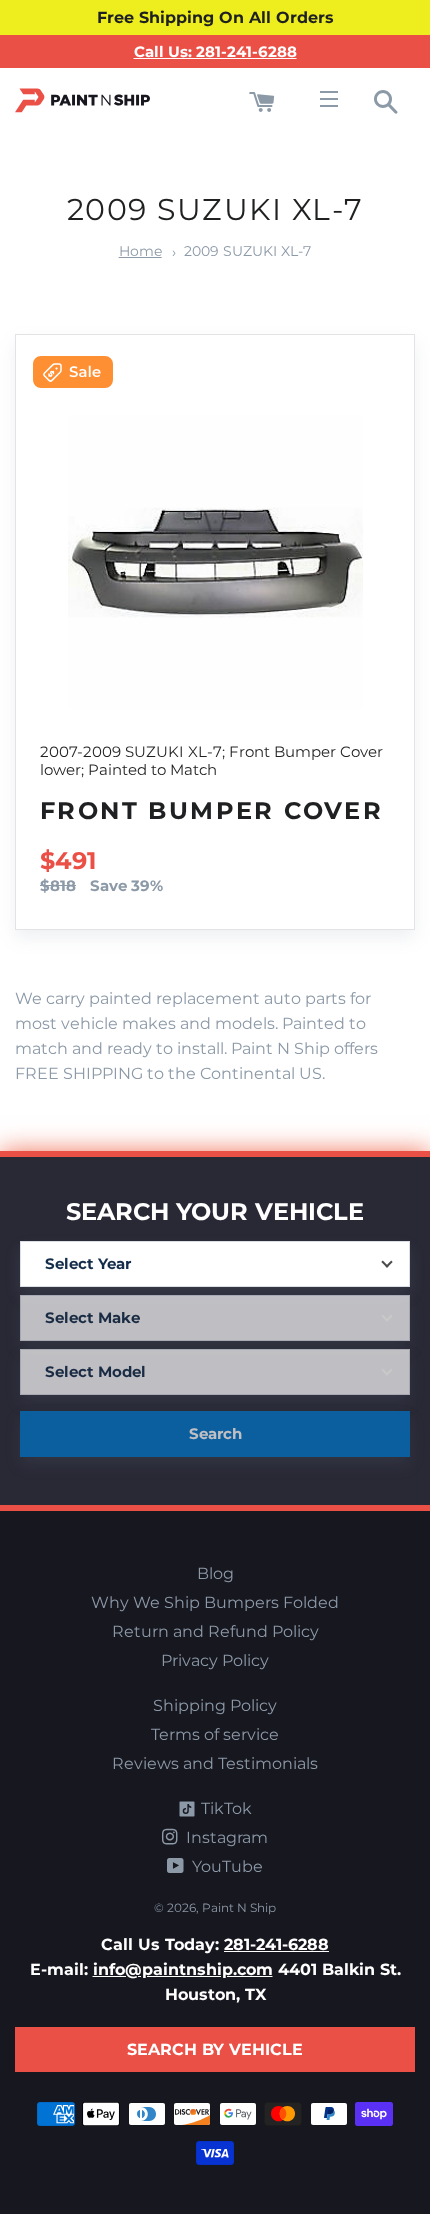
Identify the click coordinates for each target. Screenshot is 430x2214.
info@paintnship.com (183, 1969)
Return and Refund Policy (215, 1631)
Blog (215, 1573)
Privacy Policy (215, 1660)
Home (140, 251)
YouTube (225, 1866)
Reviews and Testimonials (215, 1763)
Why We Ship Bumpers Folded (215, 1602)
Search (215, 1433)
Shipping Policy (215, 1705)
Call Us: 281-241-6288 (215, 51)
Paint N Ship (239, 1907)
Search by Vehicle (215, 2049)
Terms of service (215, 1734)
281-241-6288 (276, 1944)
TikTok (224, 1808)
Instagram (225, 1837)
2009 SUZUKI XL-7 (247, 251)
